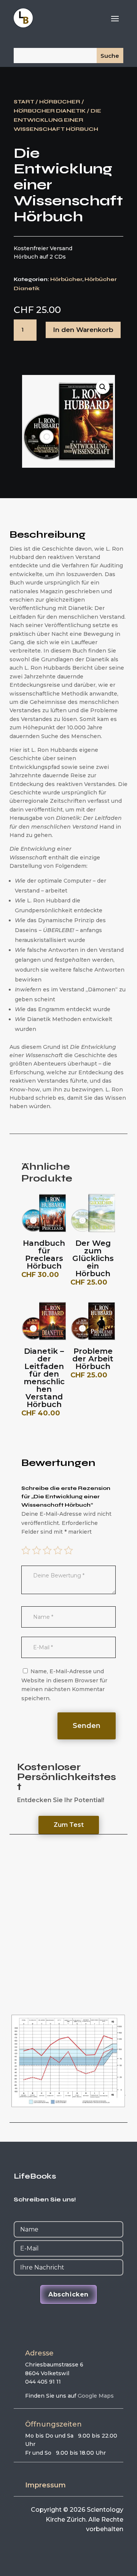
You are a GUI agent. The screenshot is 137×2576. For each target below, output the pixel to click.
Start (24, 102)
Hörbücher (60, 102)
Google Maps (96, 2396)
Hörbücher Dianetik (50, 111)
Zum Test (69, 1825)
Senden (87, 1726)
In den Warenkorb (83, 330)
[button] (103, 387)
